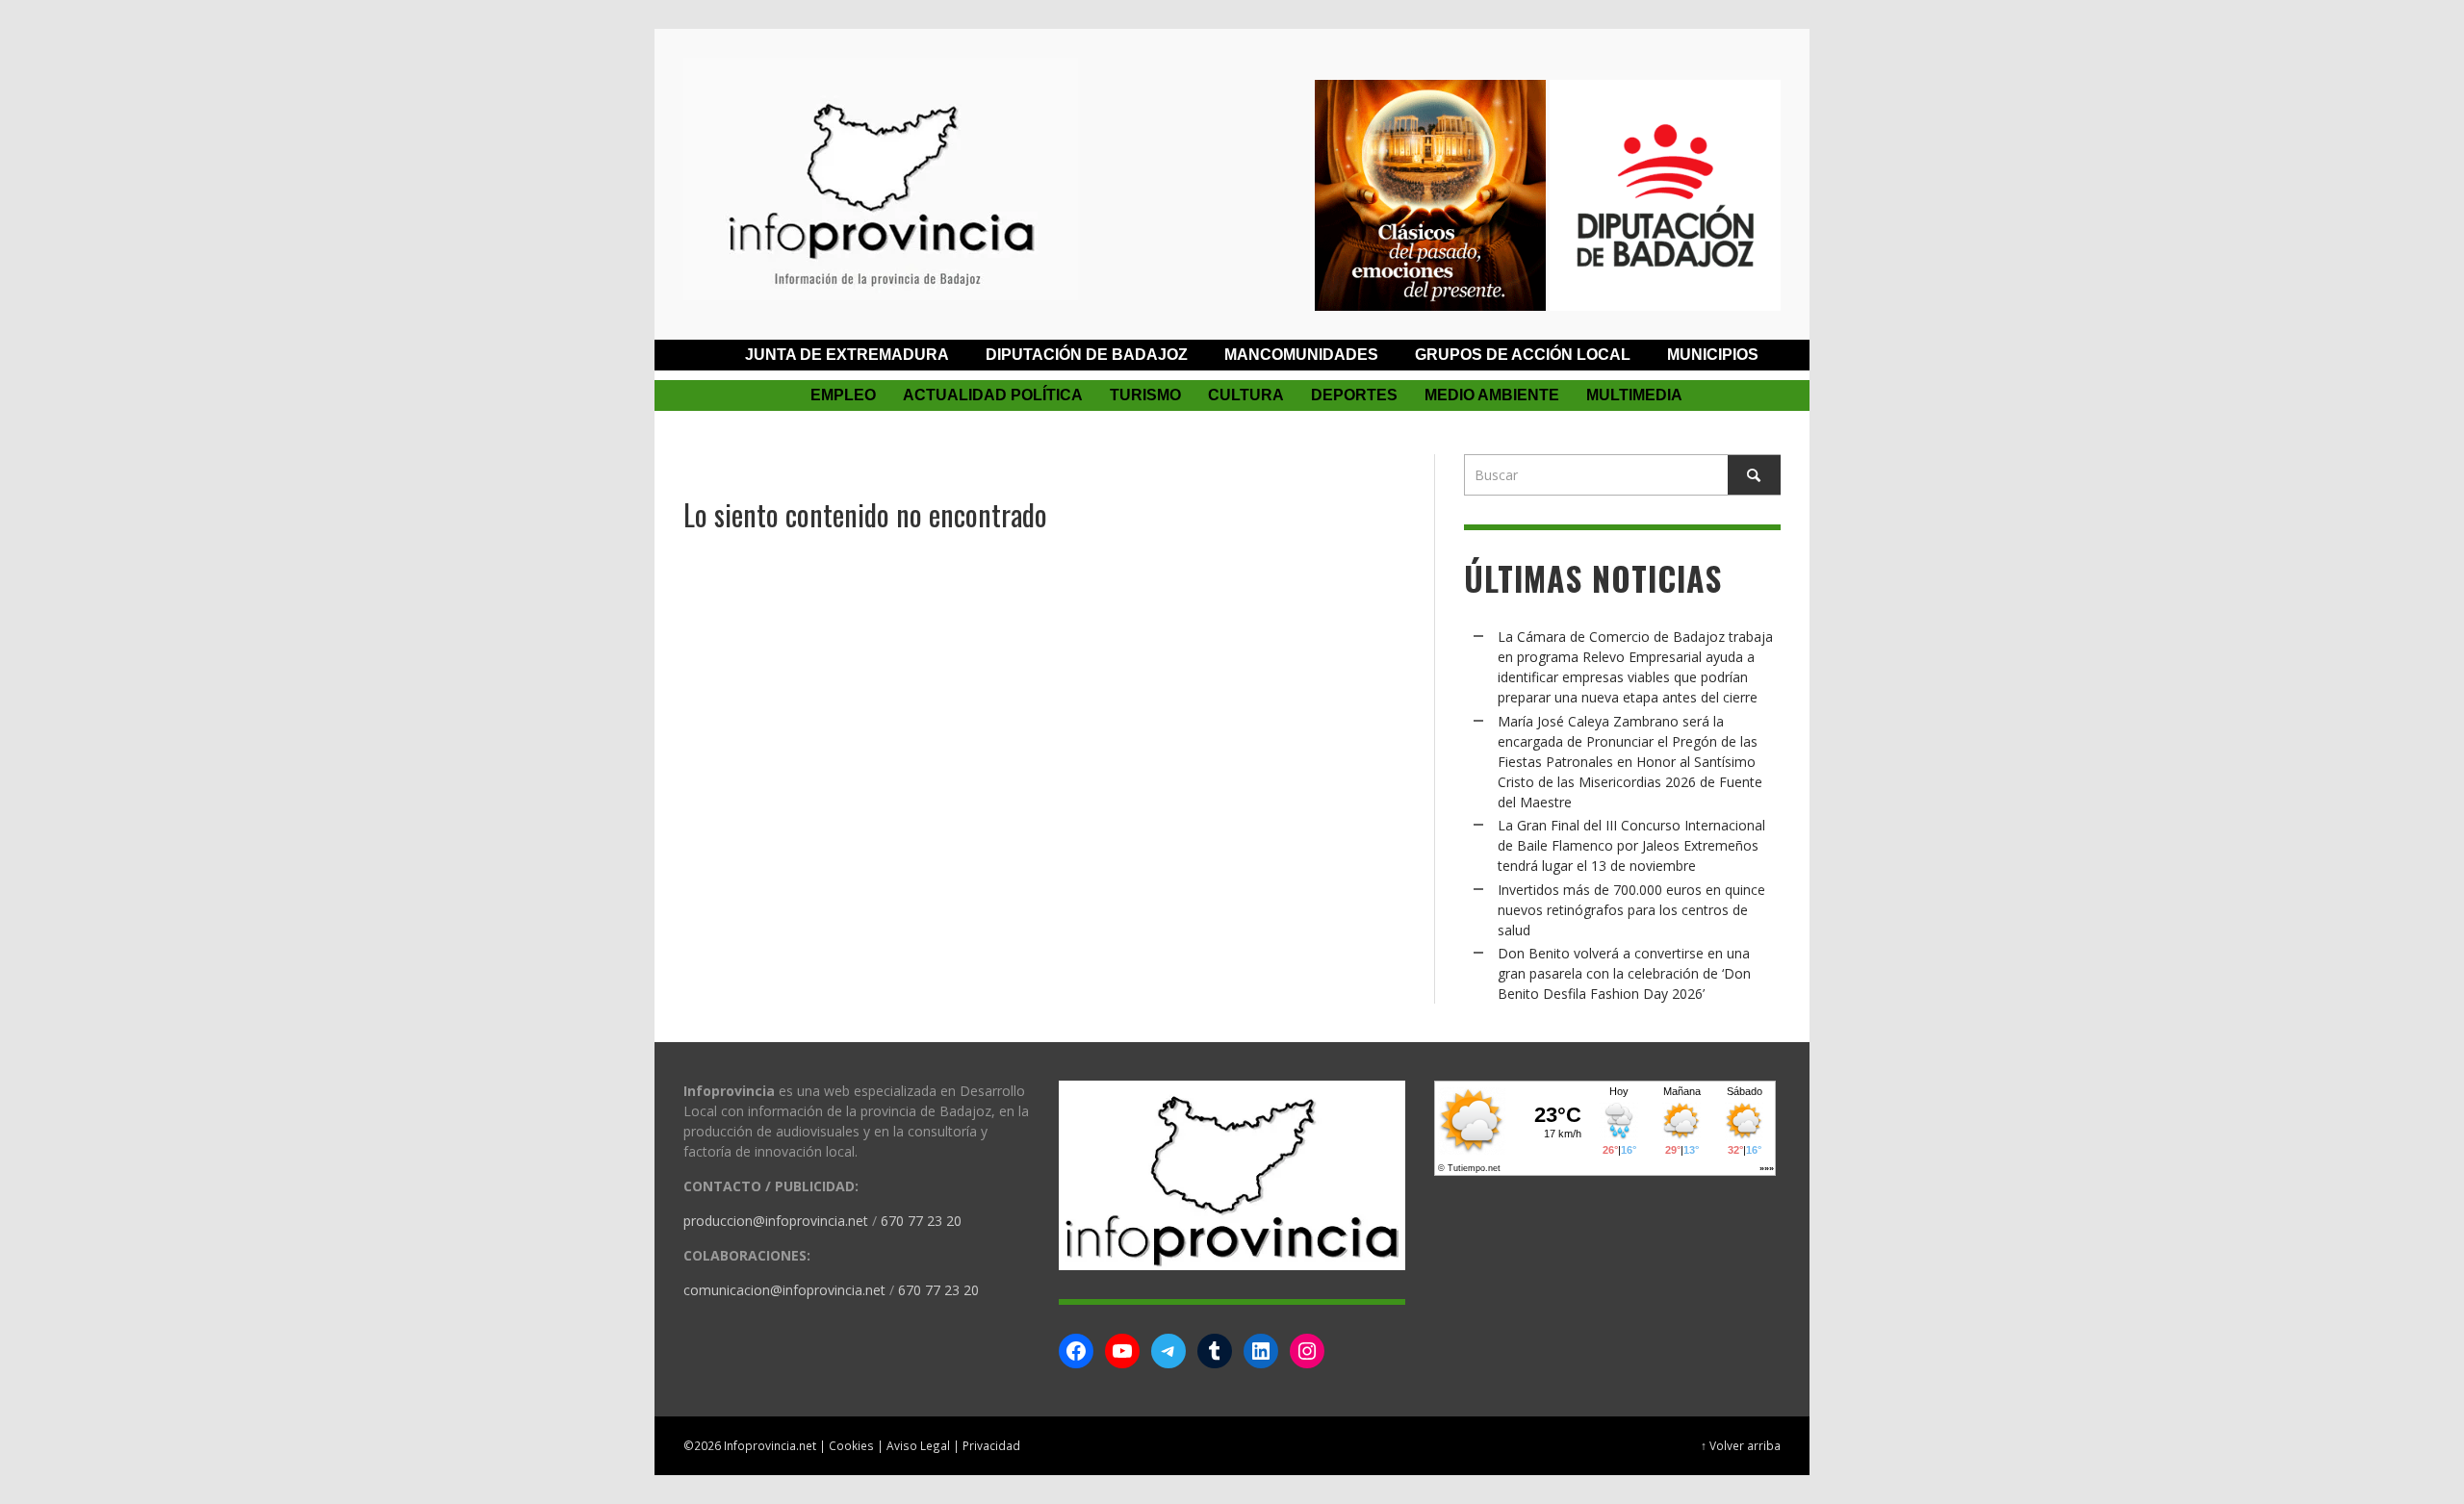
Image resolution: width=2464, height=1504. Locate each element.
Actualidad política (993, 395)
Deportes (1354, 395)
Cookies (851, 1445)
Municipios (1713, 355)
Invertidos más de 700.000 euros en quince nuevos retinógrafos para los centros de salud (1631, 910)
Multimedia (1634, 395)
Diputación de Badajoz (1087, 355)
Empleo (843, 395)
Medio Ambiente (1492, 395)
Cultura (1246, 395)
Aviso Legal (918, 1445)
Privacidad (991, 1445)
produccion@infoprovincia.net (776, 1221)
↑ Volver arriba (1741, 1445)
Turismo (1145, 395)
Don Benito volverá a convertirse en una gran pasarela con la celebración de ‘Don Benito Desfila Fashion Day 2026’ (1624, 973)
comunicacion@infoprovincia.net (784, 1290)
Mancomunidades (1301, 355)
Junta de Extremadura (847, 355)
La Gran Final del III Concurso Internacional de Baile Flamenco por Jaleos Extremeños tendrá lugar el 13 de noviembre (1631, 845)
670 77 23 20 (921, 1221)
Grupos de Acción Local (1523, 355)
